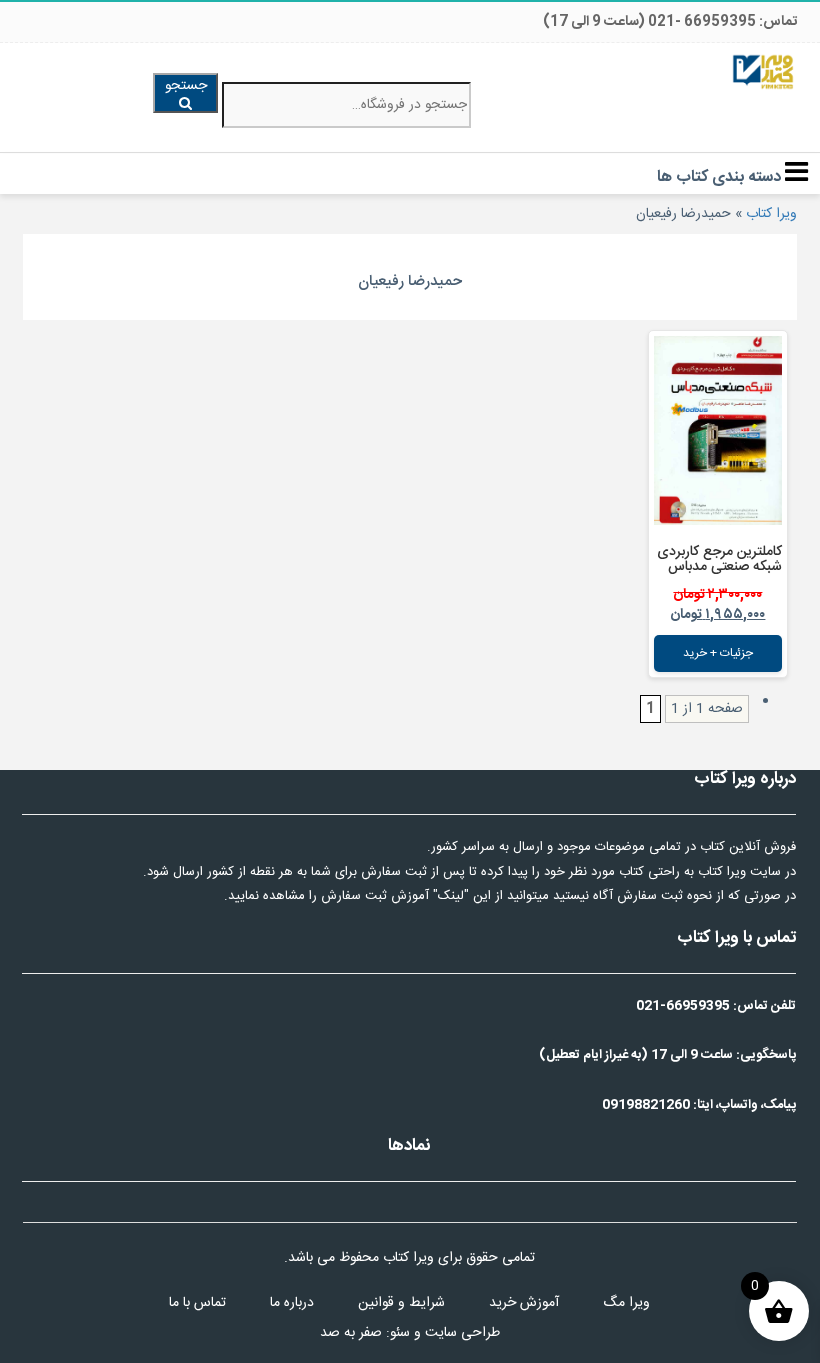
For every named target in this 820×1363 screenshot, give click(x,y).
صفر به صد (351, 1333)
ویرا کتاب (771, 214)
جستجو (186, 86)
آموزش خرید (524, 1303)
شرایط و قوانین (401, 1303)
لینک (451, 896)
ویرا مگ (626, 1303)
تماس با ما (197, 1303)
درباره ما (292, 1303)
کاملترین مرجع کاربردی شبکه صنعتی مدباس (719, 559)
